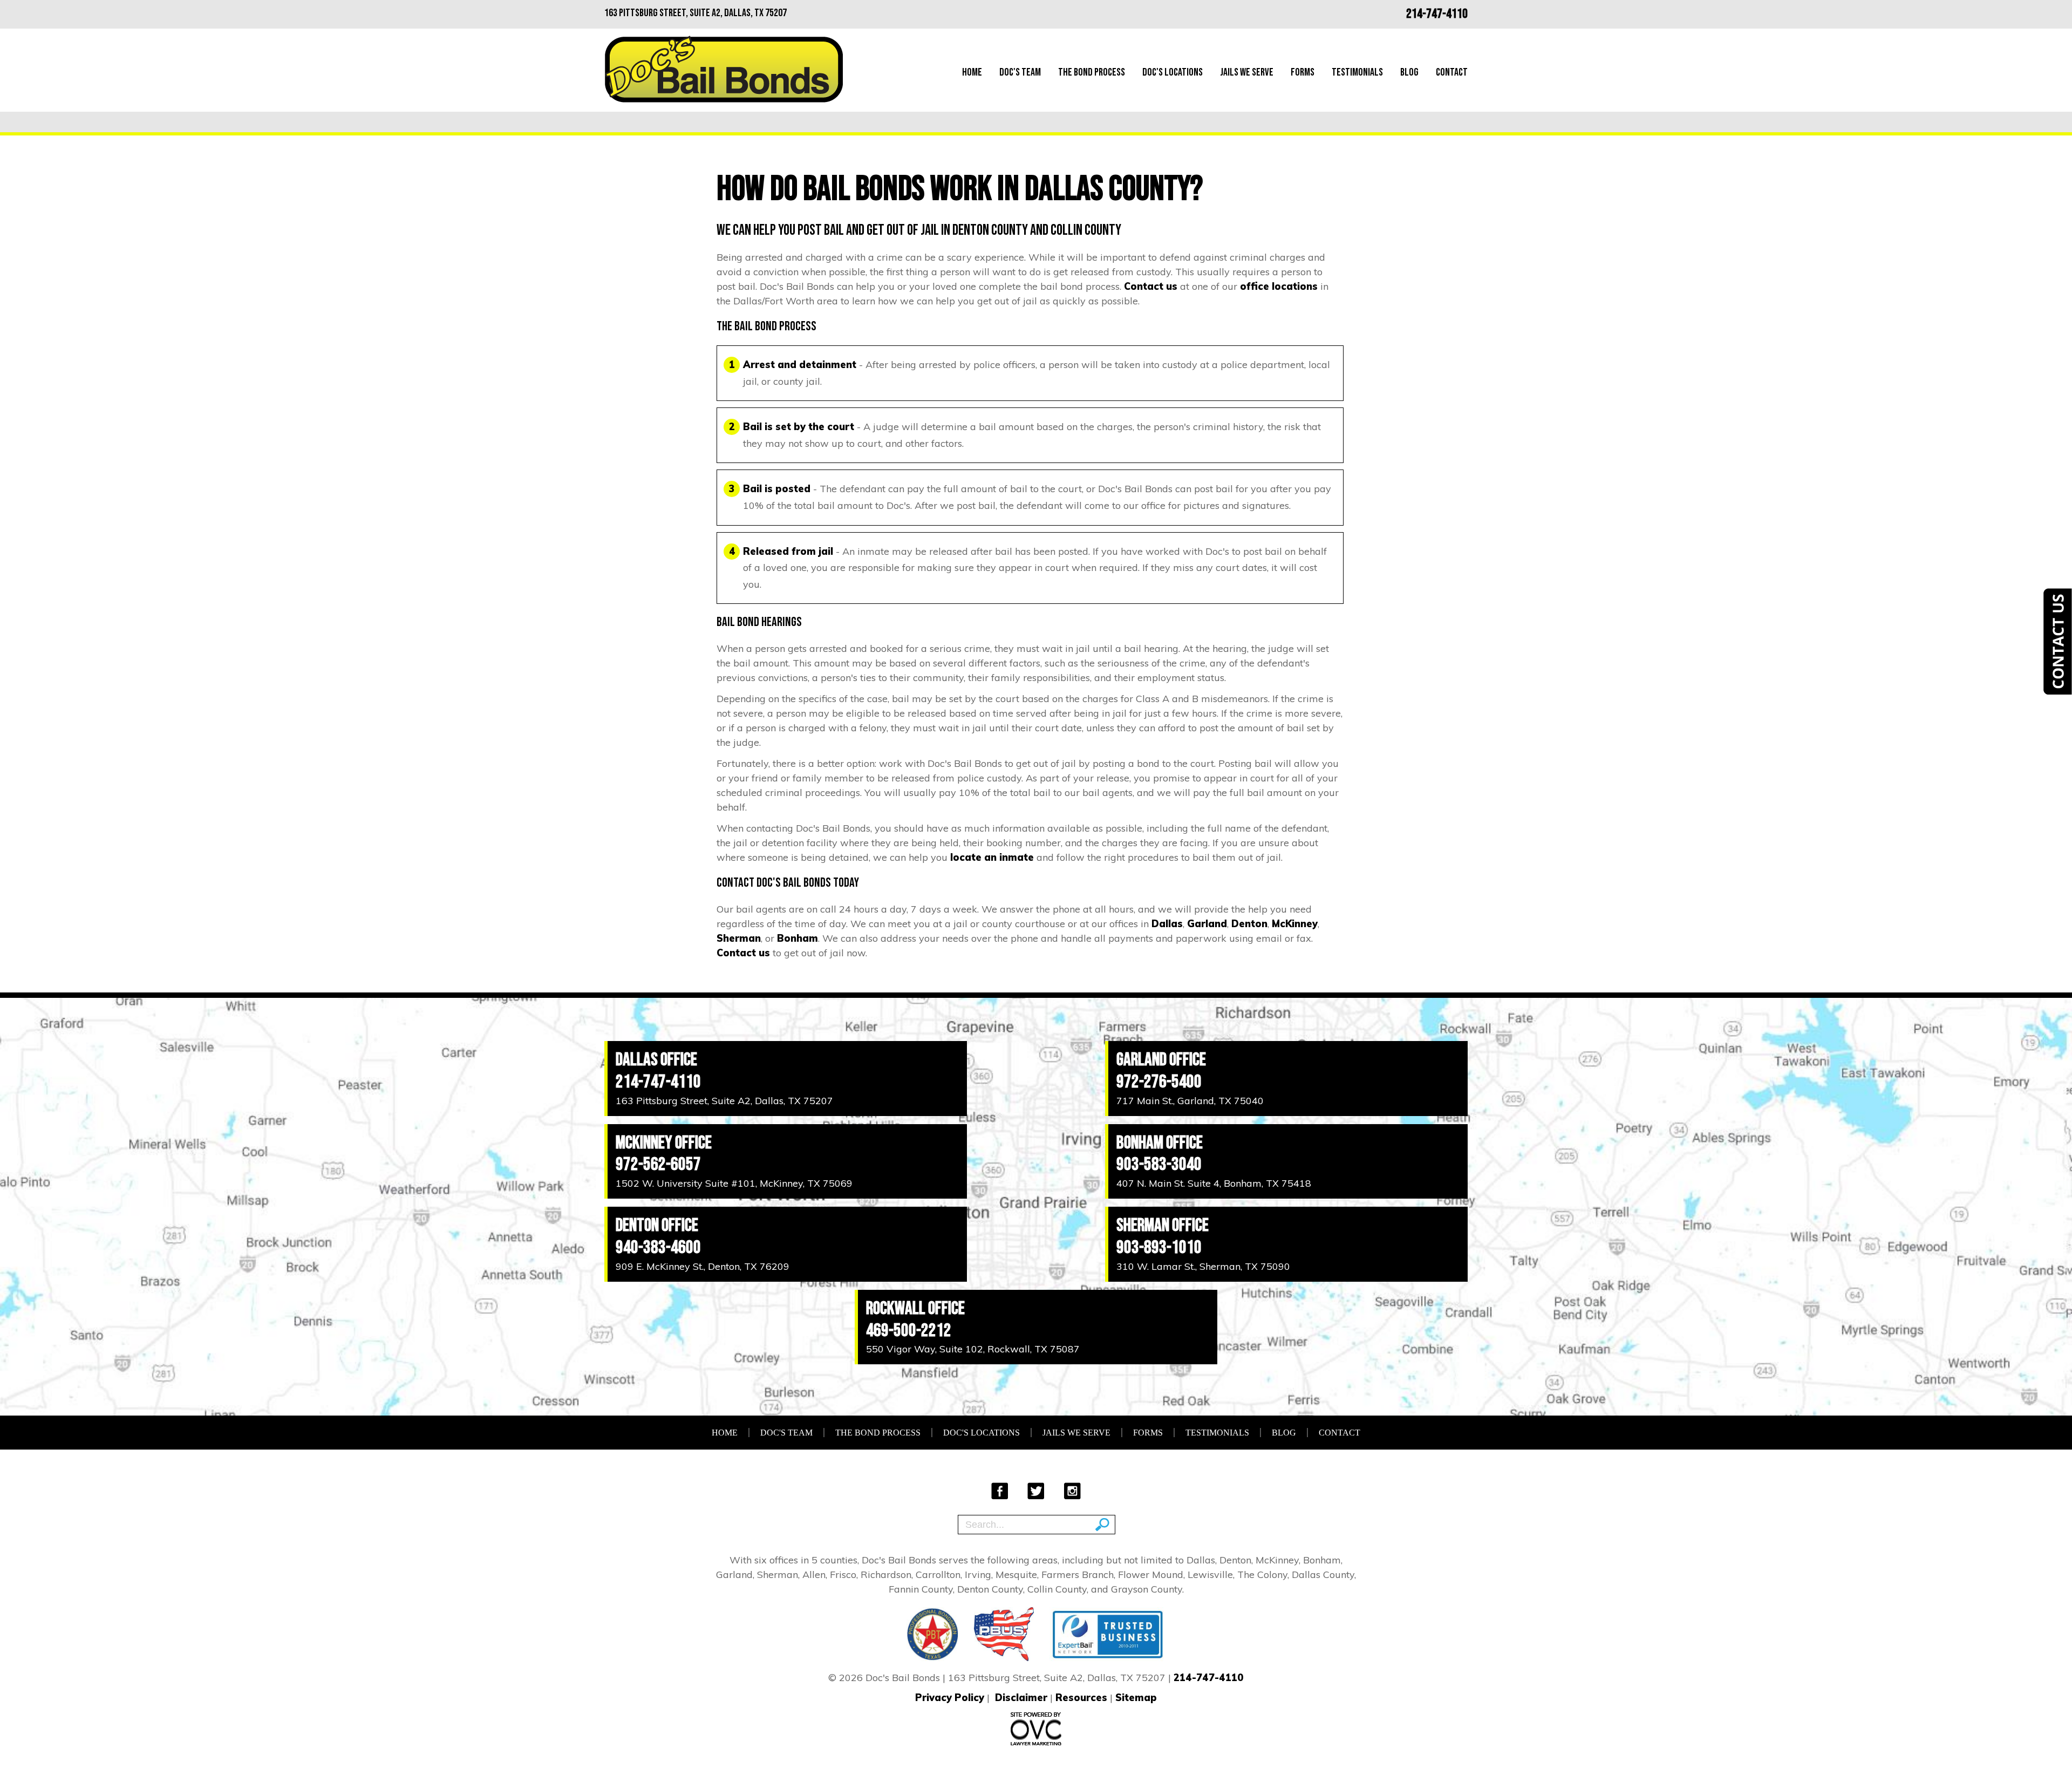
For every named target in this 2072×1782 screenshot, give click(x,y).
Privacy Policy (950, 1698)
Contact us (1151, 286)
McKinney (1295, 924)
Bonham (798, 938)
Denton (1249, 924)
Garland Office (1161, 1060)
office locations (1279, 286)
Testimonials (1357, 72)
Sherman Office (1163, 1225)
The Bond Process (1092, 72)
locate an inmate (992, 857)
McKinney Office (664, 1143)
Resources (1081, 1698)
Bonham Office (1160, 1143)
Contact (1452, 72)
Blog (1409, 72)
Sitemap (1136, 1698)
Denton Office (657, 1225)
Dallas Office (656, 1060)
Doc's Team (1020, 72)
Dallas (1167, 924)
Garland (1207, 924)
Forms (1303, 72)
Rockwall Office (915, 1308)
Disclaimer (1021, 1698)
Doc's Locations (1173, 72)
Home (972, 72)
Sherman (739, 938)
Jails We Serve (1247, 72)
